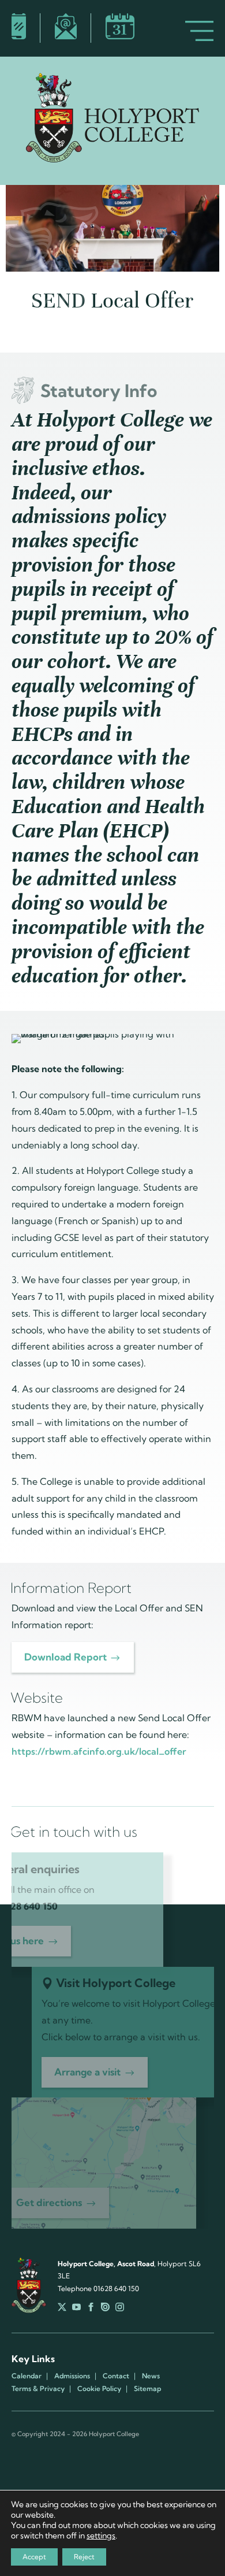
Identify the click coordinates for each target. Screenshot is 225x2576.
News (151, 2376)
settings (101, 2536)
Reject (84, 2557)
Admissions (72, 2376)
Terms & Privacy (38, 2389)
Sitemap (147, 2389)
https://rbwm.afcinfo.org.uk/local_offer (99, 1751)
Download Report (65, 1657)
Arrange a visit (87, 2072)
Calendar (27, 2376)
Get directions (49, 2202)
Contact (116, 2376)
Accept (34, 2557)
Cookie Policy (99, 2389)
